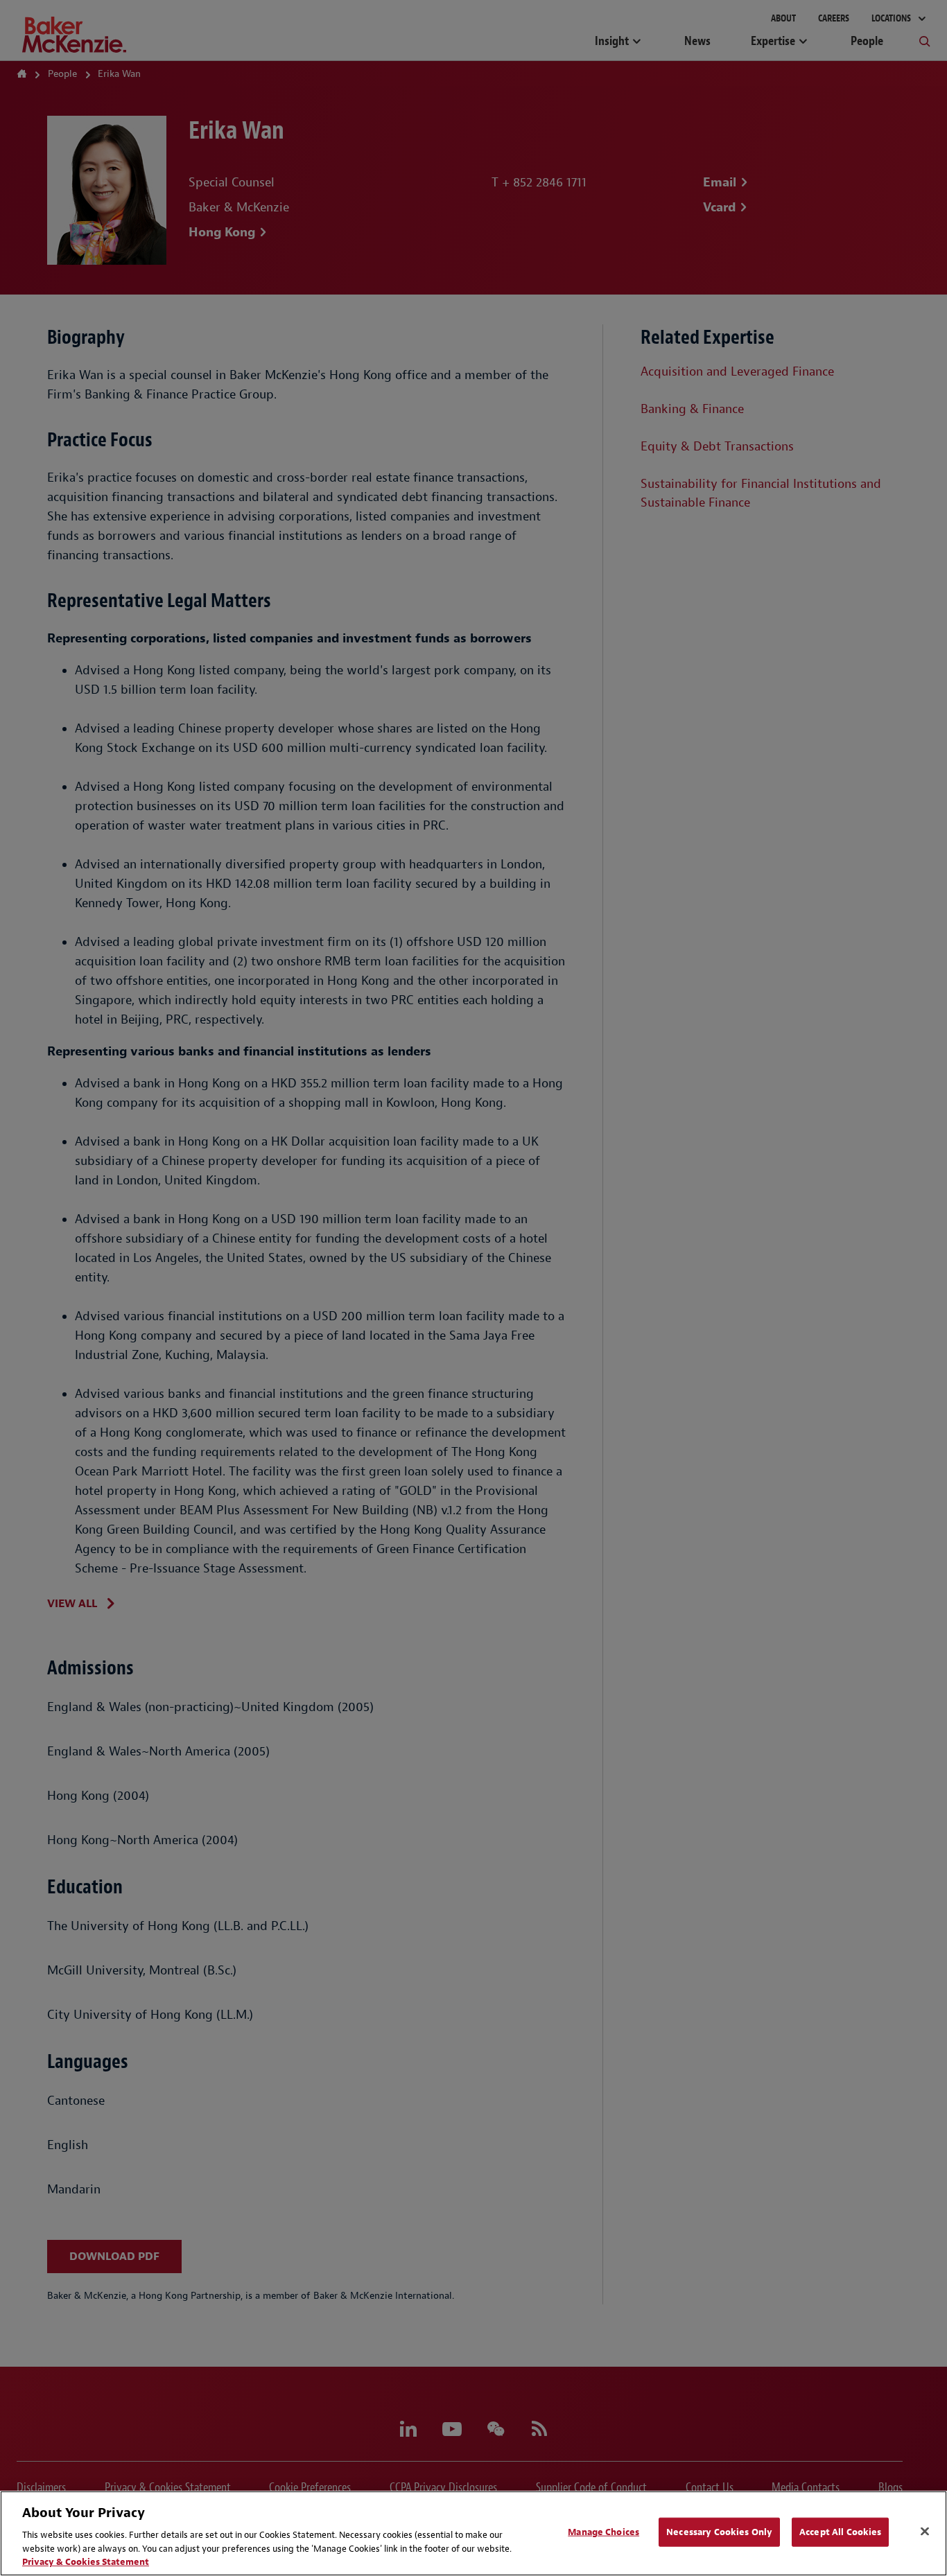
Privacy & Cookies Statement (86, 2562)
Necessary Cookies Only (719, 2532)
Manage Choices (603, 2532)
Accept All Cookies (840, 2532)
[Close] (925, 2532)
